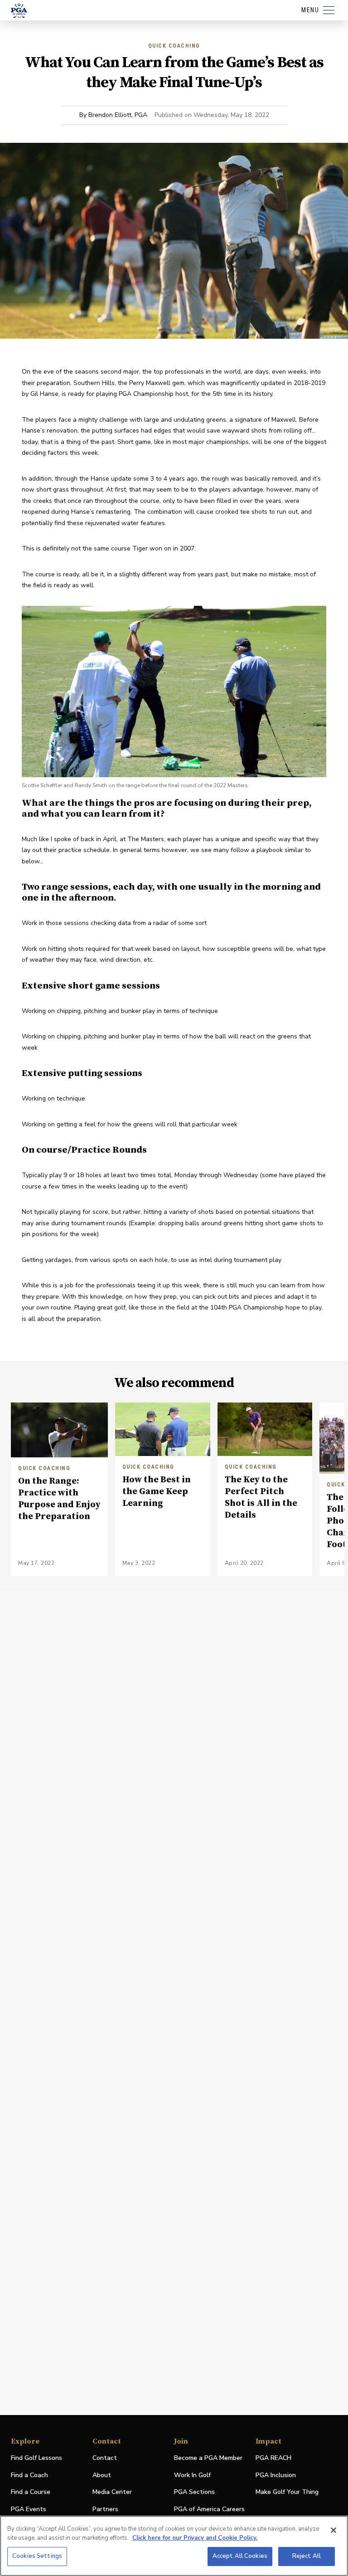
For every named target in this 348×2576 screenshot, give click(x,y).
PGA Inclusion (276, 2475)
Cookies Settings (37, 2556)
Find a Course (31, 2492)
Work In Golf (192, 2475)
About (102, 2475)
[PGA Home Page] (19, 10)
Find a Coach (29, 2475)
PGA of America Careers (209, 2510)
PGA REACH (273, 2458)
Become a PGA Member (208, 2458)
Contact (105, 2458)
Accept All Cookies (240, 2556)
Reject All (307, 2556)
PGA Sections (194, 2492)
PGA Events (29, 2509)
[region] (174, 2546)
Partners (105, 2509)
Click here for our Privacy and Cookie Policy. (195, 2538)
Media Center (112, 2492)
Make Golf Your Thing (287, 2492)
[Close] (333, 2530)
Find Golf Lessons (36, 2458)
